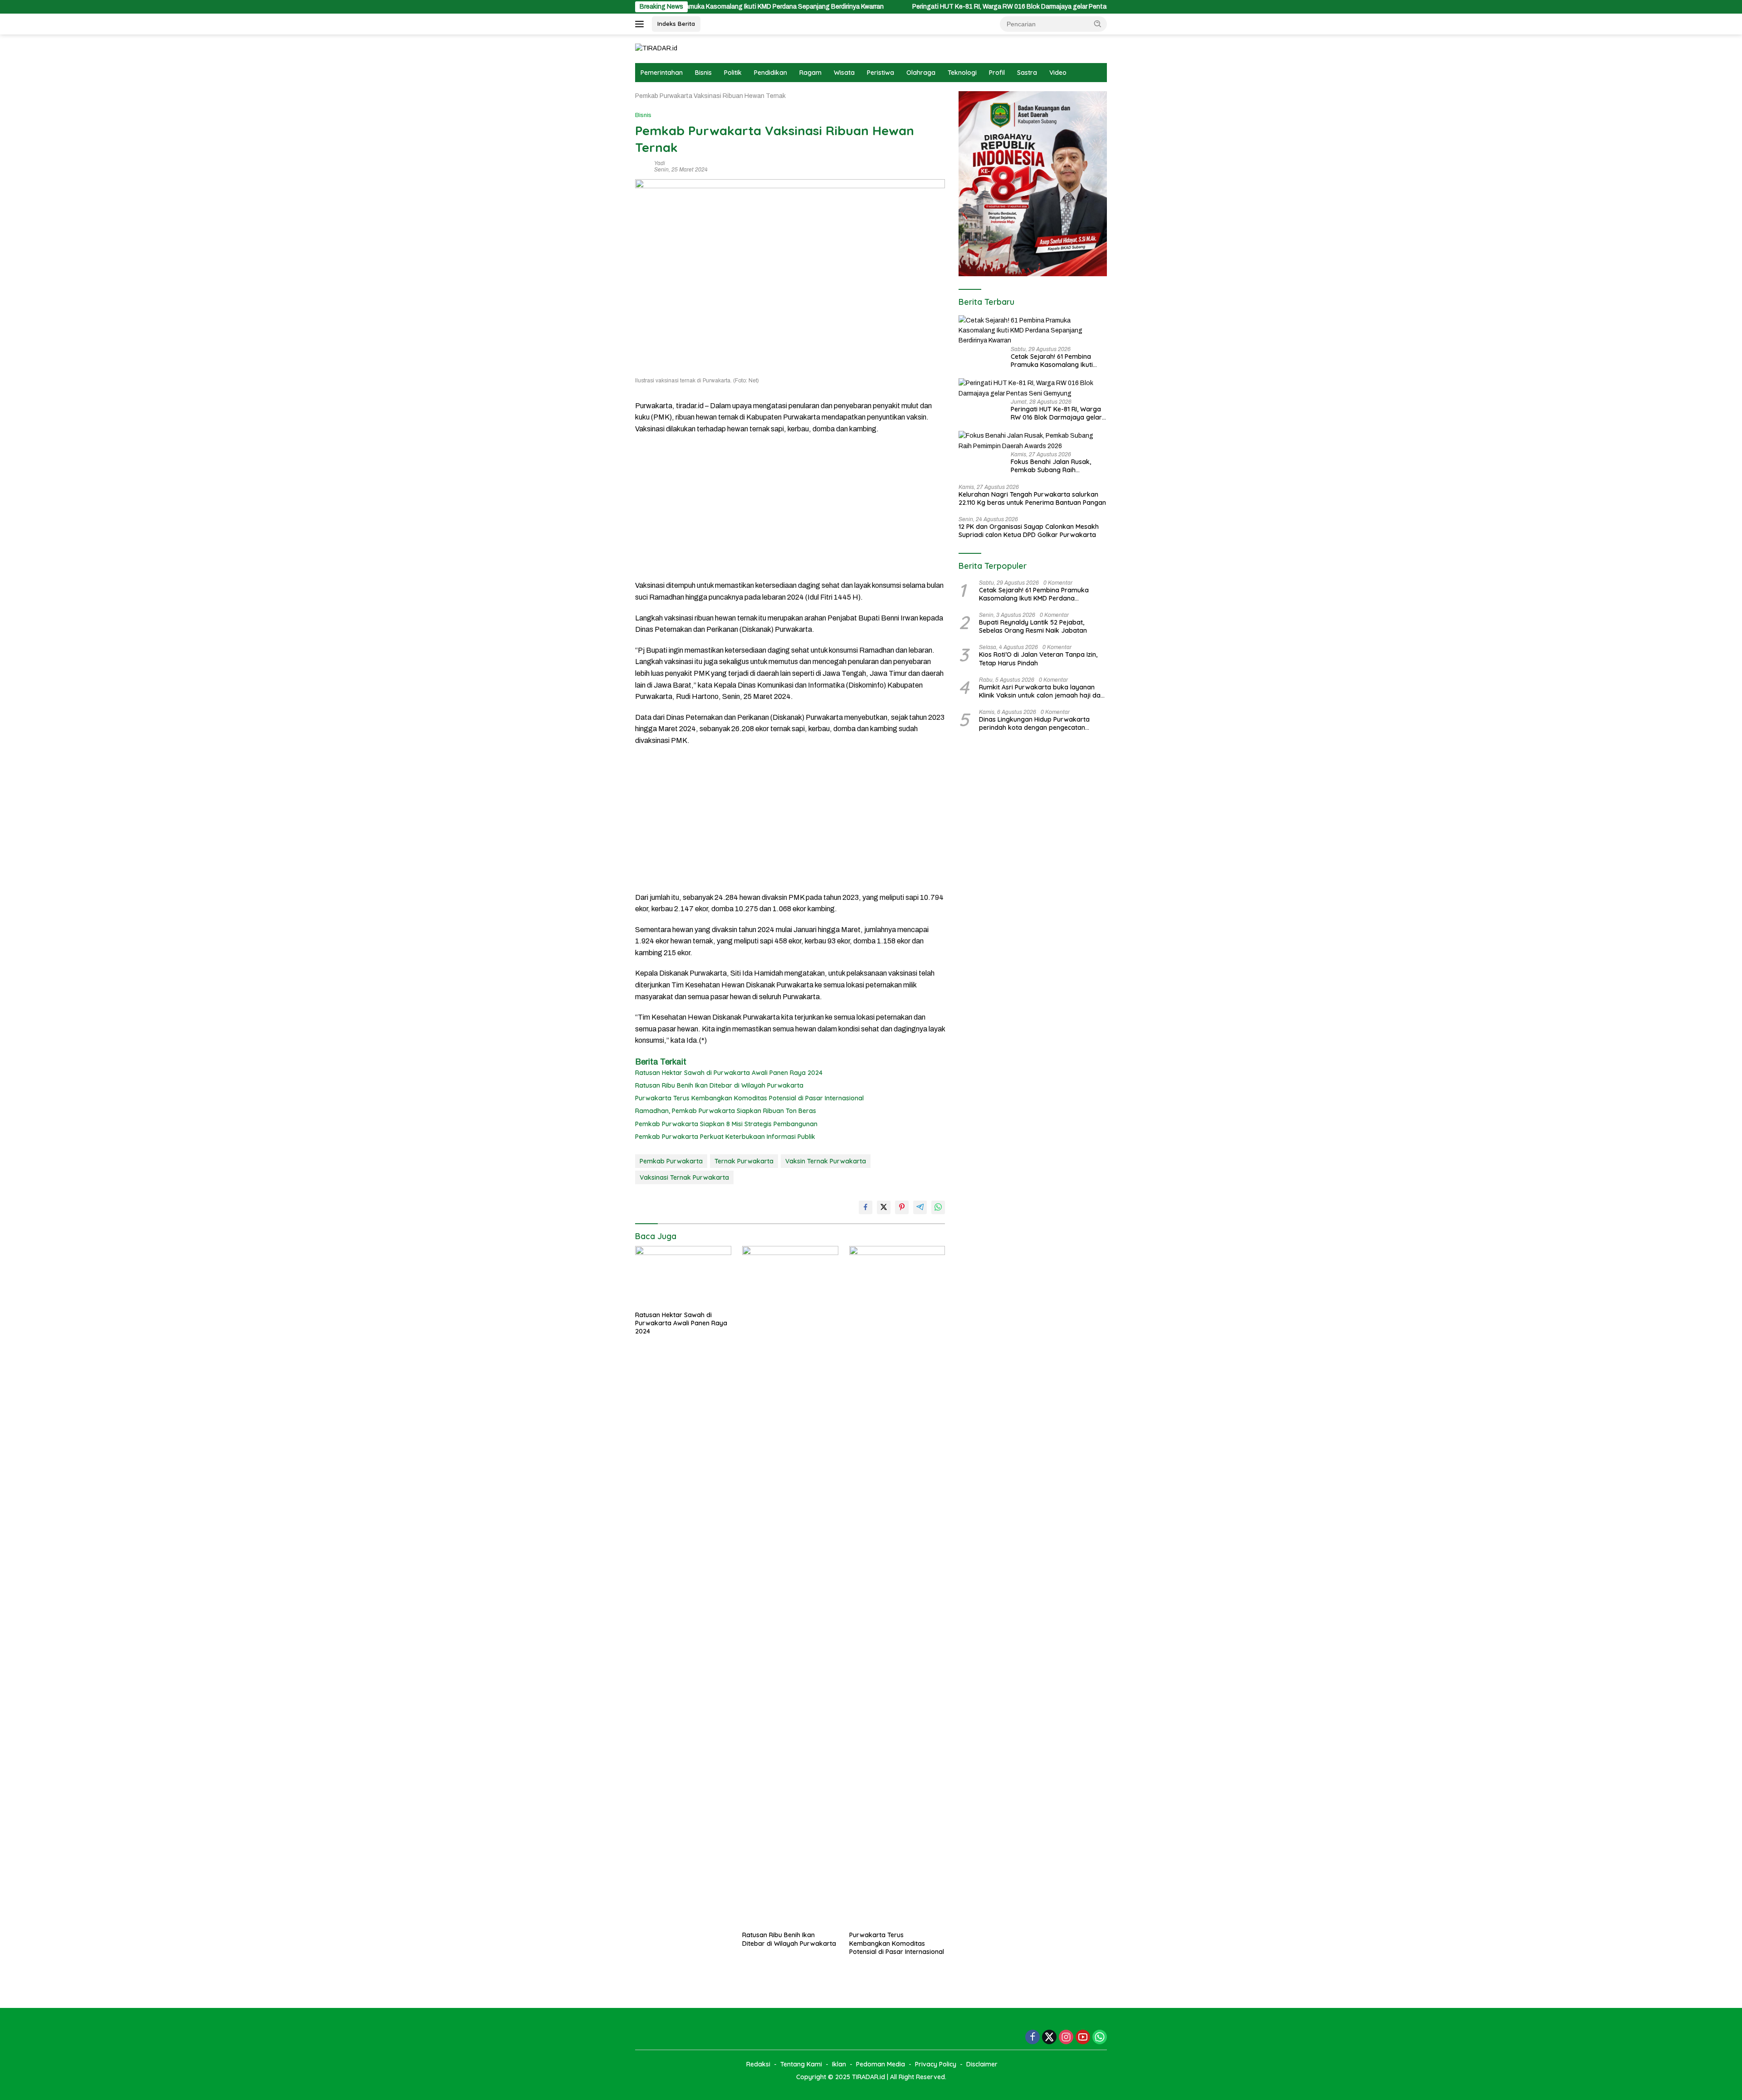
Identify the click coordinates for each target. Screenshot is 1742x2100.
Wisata (844, 73)
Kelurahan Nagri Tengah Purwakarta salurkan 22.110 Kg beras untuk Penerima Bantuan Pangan (1032, 498)
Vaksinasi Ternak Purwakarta (684, 1177)
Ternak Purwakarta (744, 1161)
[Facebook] (1032, 2038)
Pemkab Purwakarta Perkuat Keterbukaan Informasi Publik (725, 1137)
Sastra (1027, 73)
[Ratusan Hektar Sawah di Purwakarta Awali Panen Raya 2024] (683, 1276)
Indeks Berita (676, 24)
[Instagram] (1066, 2038)
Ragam (810, 73)
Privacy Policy (936, 2064)
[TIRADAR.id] (656, 48)
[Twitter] (1049, 2038)
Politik (733, 73)
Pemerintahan (662, 73)
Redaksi (758, 2064)
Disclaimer (982, 2064)
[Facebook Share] (866, 1207)
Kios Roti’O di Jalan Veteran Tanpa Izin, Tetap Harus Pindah (1038, 659)
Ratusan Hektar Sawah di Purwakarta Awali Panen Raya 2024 (729, 1073)
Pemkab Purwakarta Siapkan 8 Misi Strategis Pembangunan (726, 1124)
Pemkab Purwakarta (671, 1161)
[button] (1098, 24)
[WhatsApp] (1100, 2038)
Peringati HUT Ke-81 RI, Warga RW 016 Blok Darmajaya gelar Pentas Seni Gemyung (919, 7)
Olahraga (921, 73)
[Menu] (641, 24)
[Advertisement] (790, 507)
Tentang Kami (801, 2064)
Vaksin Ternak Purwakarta (826, 1161)
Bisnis (703, 73)
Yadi (660, 163)
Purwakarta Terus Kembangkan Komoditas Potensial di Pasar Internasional (749, 1098)
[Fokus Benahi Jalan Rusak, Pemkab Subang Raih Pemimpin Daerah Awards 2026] (1033, 441)
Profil (997, 73)
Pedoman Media (881, 2064)
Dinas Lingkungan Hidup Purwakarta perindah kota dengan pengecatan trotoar (1034, 723)
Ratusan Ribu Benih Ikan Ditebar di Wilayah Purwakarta (719, 1085)
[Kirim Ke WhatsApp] (938, 1207)
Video (1058, 73)
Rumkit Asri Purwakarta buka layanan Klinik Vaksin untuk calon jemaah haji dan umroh (1042, 691)
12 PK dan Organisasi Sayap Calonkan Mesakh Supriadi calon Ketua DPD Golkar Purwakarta (1029, 531)
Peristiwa (881, 73)
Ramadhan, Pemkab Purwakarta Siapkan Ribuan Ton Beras (726, 1111)
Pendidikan (771, 73)
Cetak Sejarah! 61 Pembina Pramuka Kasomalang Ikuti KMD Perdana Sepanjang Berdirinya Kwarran (1052, 361)
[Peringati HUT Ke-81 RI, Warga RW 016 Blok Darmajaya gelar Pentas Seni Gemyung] (1033, 388)
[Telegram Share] (920, 1207)
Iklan (839, 2064)
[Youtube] (1083, 2038)
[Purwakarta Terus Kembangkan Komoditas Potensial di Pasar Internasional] (897, 1586)
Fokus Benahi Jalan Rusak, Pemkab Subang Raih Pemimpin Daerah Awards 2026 (1059, 466)
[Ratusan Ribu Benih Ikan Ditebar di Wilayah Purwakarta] (790, 1586)
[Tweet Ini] (884, 1207)
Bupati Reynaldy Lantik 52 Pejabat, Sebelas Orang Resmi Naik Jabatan (1033, 626)
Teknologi (962, 73)
